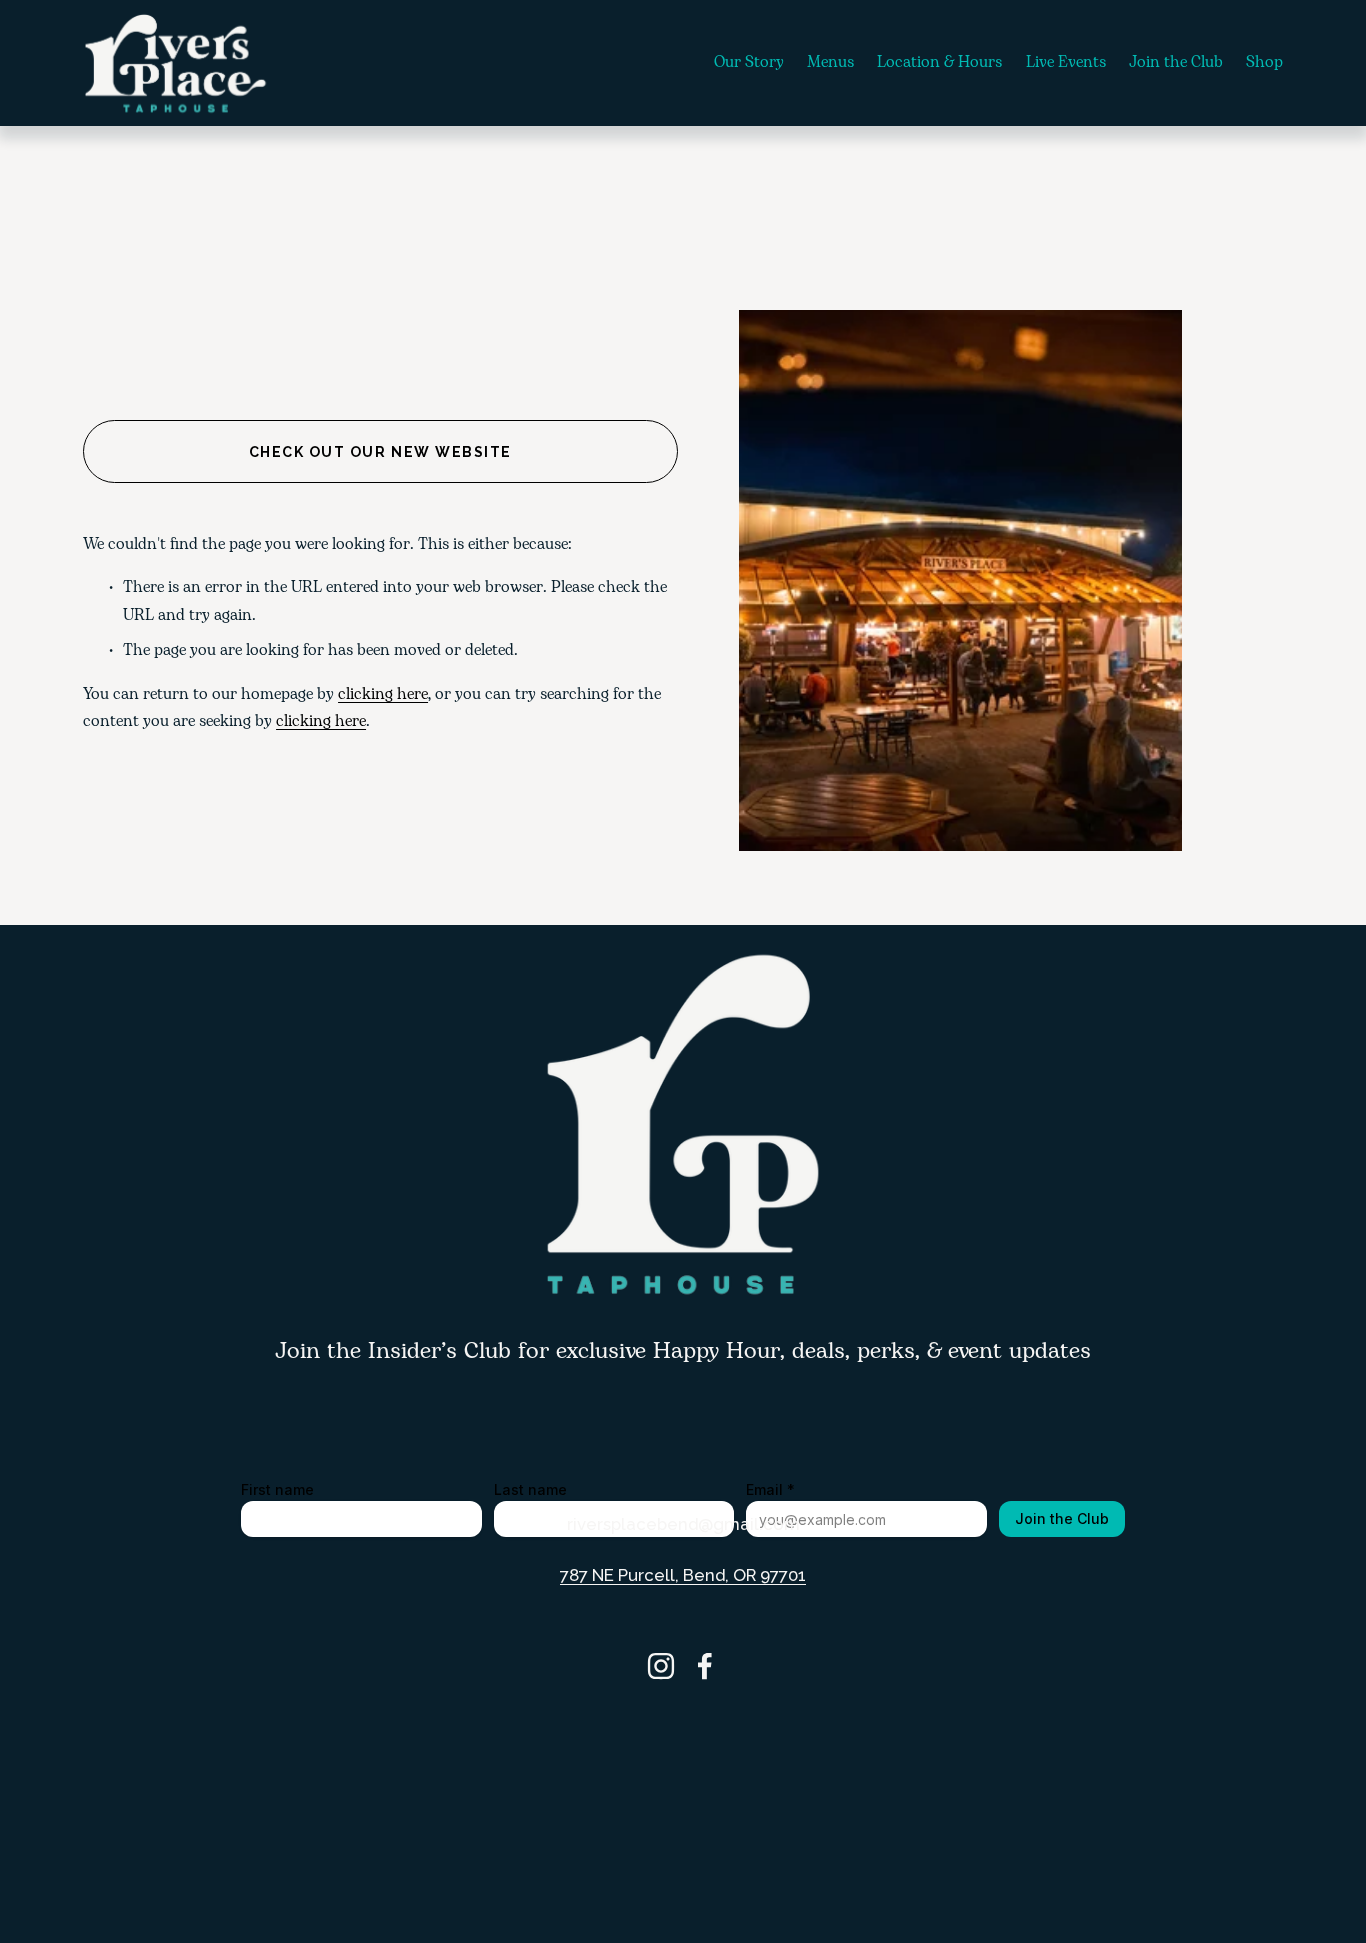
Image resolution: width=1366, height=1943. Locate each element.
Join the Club (1176, 62)
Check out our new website (381, 452)
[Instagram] (661, 1666)
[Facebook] (705, 1666)
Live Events (1066, 62)
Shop (1264, 62)
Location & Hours (939, 62)
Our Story (749, 62)
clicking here (383, 694)
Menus (830, 62)
